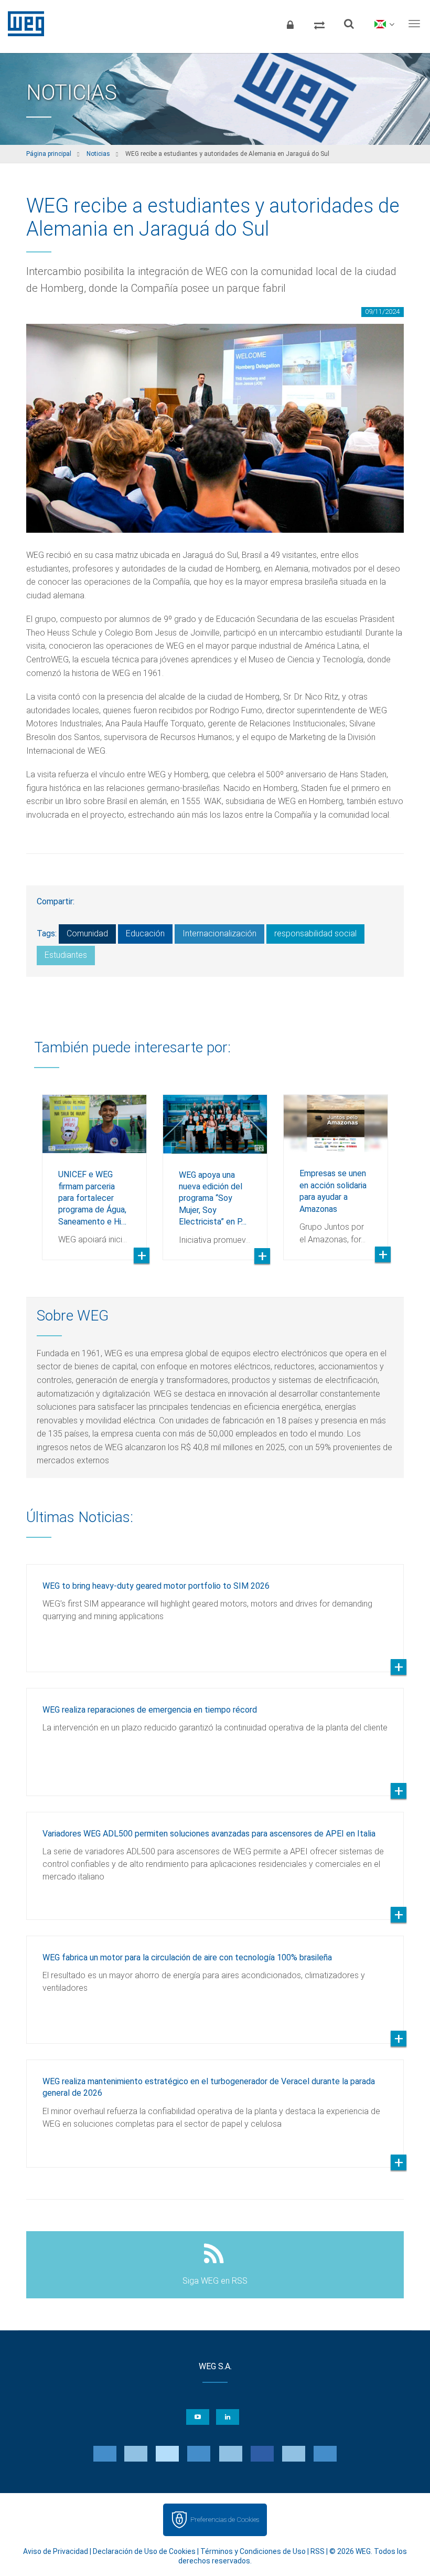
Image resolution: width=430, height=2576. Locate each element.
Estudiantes (66, 955)
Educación (145, 933)
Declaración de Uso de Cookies (144, 2551)
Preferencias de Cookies (225, 2520)
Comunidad (87, 933)
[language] (384, 24)
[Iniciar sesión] (290, 24)
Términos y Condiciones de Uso (253, 2551)
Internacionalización (219, 933)
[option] (94, 1169)
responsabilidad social (315, 933)
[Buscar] (349, 24)
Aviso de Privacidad (56, 2551)
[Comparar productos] (319, 24)
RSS (318, 2551)
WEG (22, 24)
